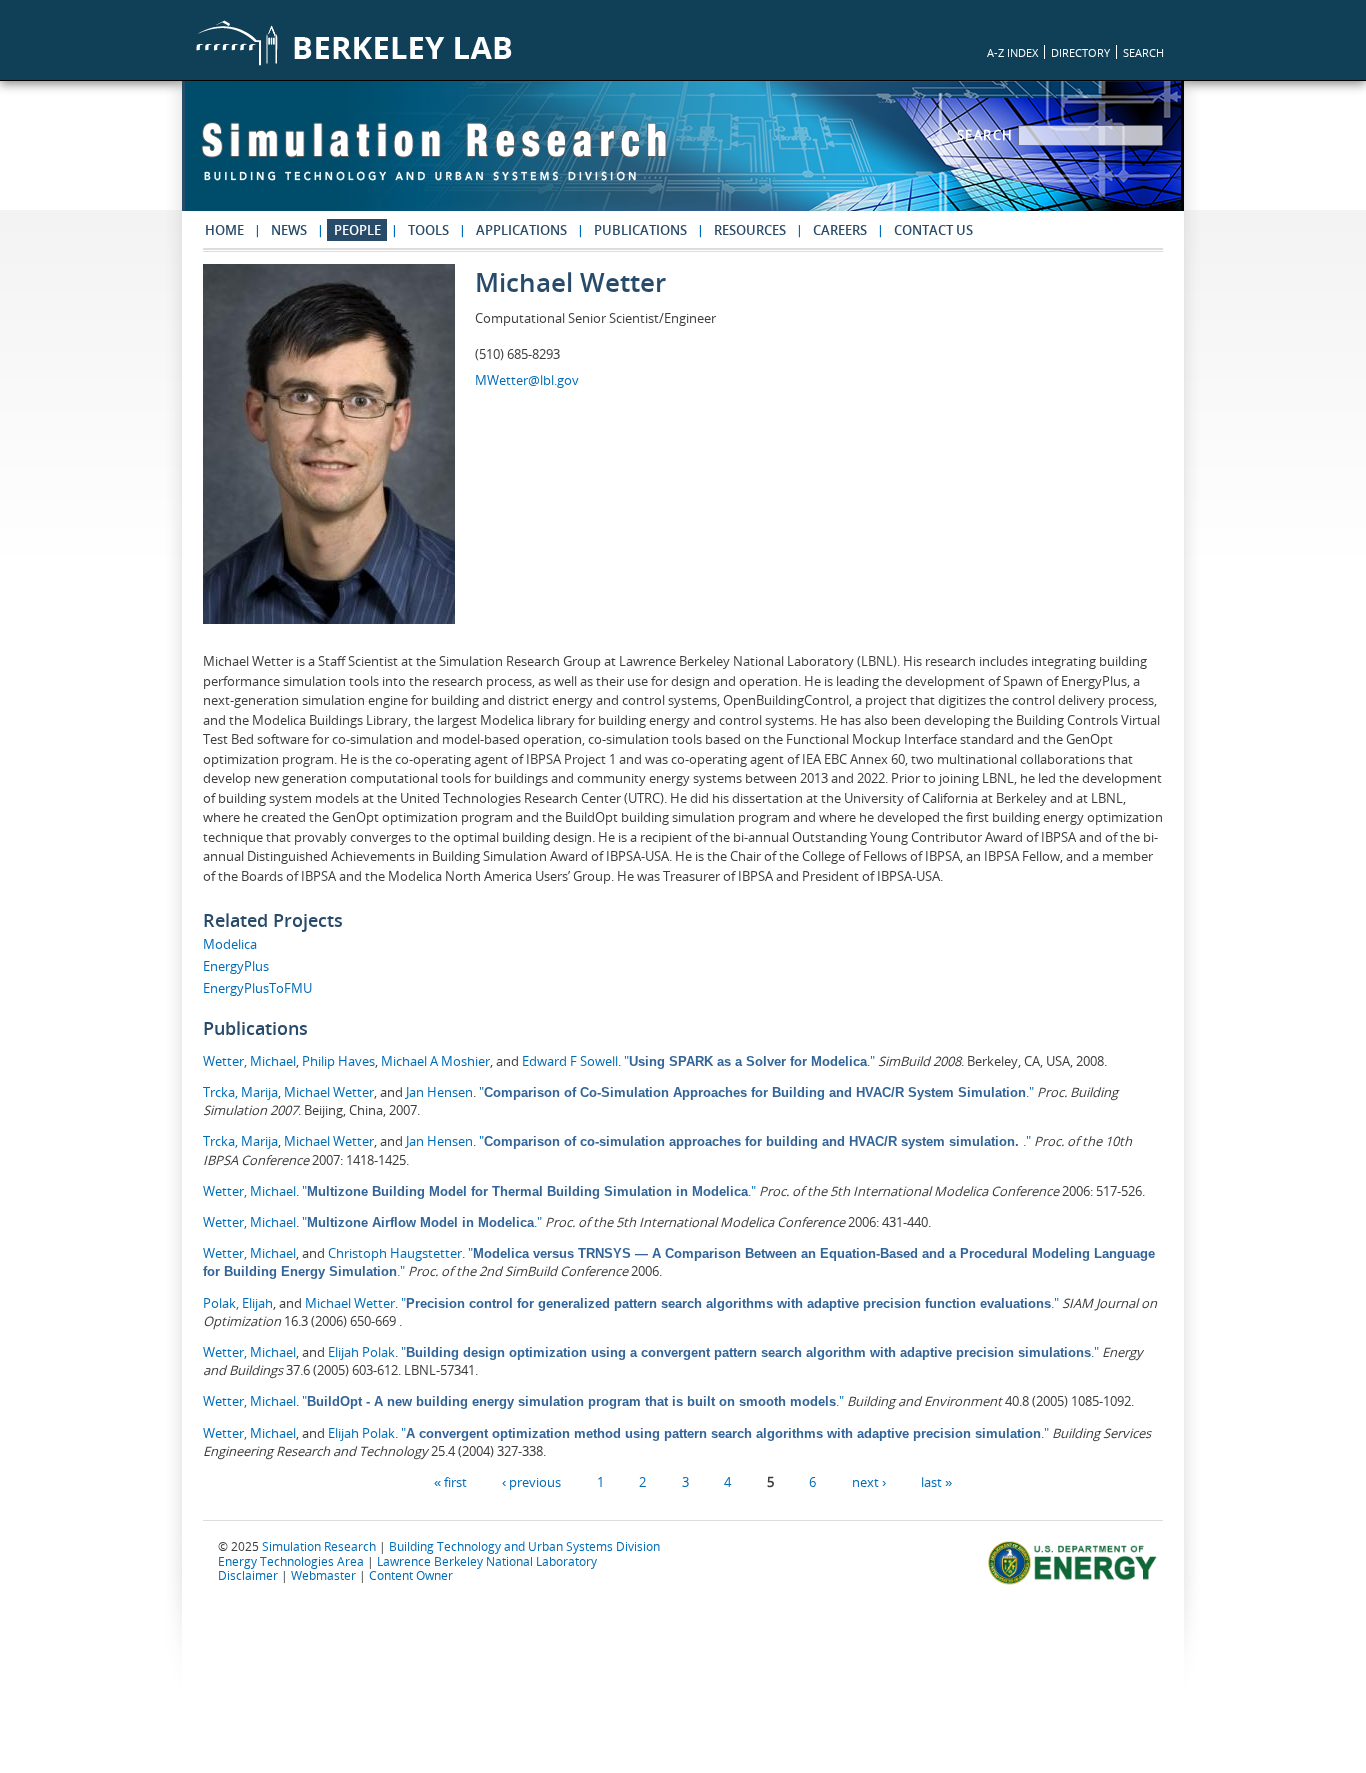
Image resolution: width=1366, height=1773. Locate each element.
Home (224, 230)
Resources (750, 230)
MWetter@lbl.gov (527, 380)
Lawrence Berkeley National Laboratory (487, 1561)
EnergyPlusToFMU (257, 988)
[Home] (434, 161)
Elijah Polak (361, 1352)
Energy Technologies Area (291, 1561)
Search (988, 135)
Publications (640, 230)
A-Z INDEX (1012, 52)
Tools (428, 230)
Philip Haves (338, 1061)
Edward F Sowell (570, 1061)
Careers (840, 230)
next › (869, 1482)
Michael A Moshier (435, 1061)
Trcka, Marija (240, 1092)
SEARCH (1143, 52)
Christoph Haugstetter (395, 1253)
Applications (521, 230)
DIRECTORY (1080, 52)
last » (936, 1482)
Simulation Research (319, 1546)
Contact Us (933, 230)
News (289, 230)
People (357, 230)
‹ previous (531, 1482)
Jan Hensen (439, 1092)
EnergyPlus (236, 966)
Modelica (230, 944)
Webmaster (323, 1575)
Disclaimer (248, 1575)
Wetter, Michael (249, 1061)
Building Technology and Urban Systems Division (524, 1546)
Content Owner (411, 1575)
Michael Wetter (329, 1092)
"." (749, 1061)
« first (450, 1482)
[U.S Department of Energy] (1075, 1582)
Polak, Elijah (238, 1303)
